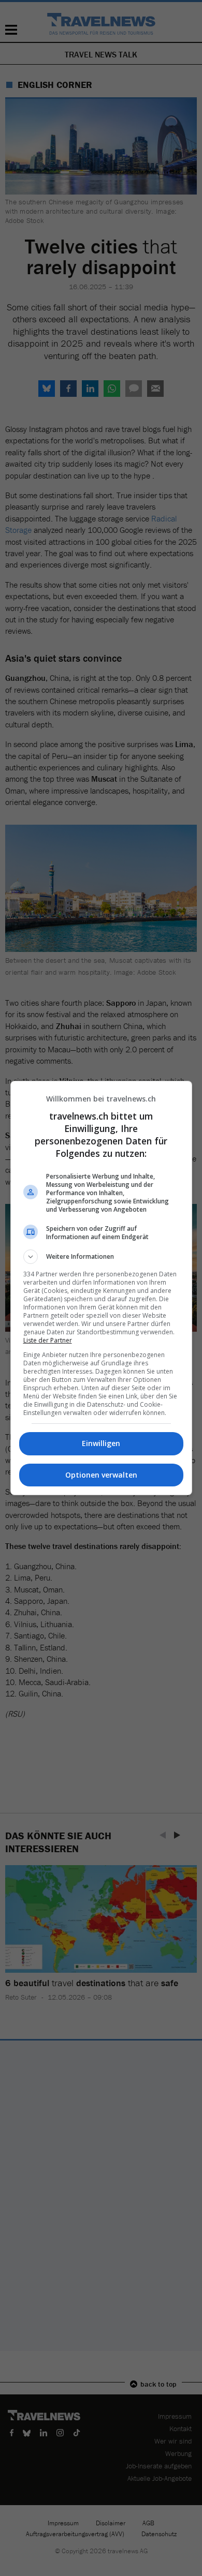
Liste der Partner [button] (48, 1340)
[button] (101, 1257)
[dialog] (101, 1288)
